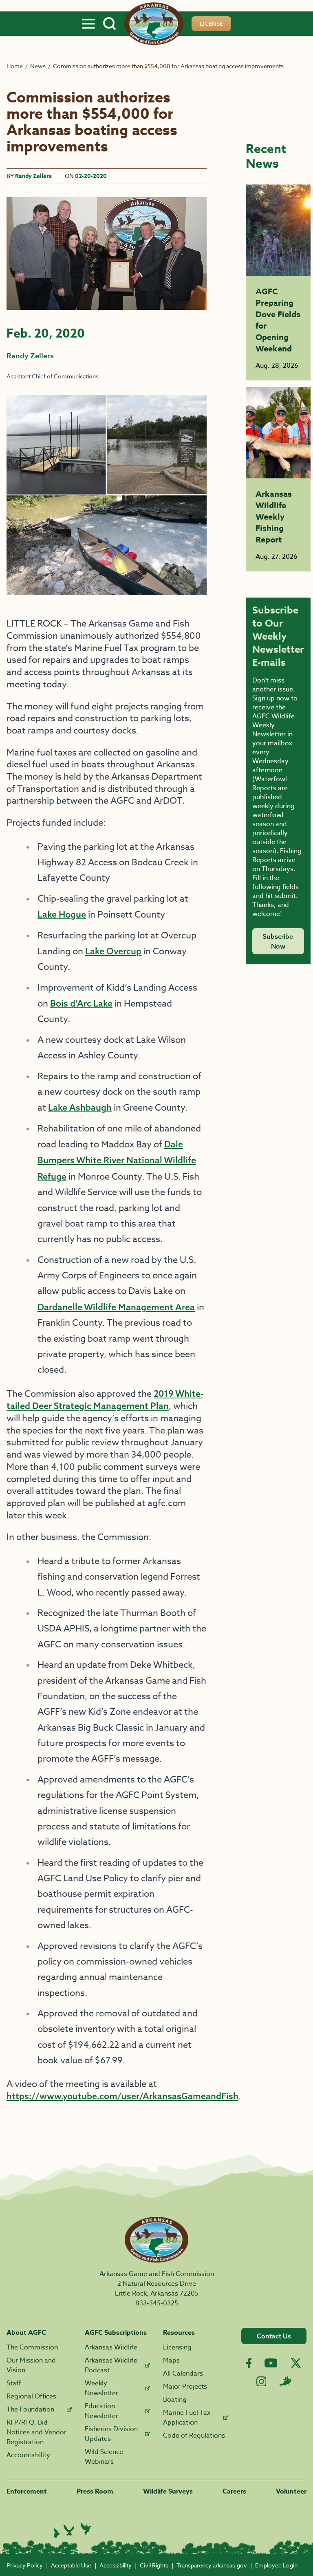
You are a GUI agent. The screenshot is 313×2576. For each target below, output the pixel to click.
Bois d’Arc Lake (81, 1003)
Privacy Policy (25, 2565)
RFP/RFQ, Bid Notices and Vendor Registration (36, 2432)
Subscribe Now (278, 941)
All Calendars (183, 2374)
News (38, 66)
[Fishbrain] (285, 2381)
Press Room (95, 2492)
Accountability (28, 2455)
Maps (171, 2360)
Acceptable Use (71, 2565)
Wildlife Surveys (168, 2492)
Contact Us (274, 2336)
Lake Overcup (113, 951)
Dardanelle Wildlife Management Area (116, 1307)
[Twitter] (296, 2363)
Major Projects (185, 2387)
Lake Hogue (62, 914)
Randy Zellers (33, 176)
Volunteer (291, 2492)
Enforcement (27, 2492)
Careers (234, 2492)
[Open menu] (88, 24)
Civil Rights (154, 2565)
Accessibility (116, 2565)
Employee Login (276, 2565)
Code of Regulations (194, 2436)
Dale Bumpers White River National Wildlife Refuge (117, 1160)
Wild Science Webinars (104, 2457)
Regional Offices (31, 2396)
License (211, 23)
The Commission (32, 2347)
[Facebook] (249, 2363)
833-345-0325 (157, 2303)
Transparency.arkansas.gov (212, 2565)
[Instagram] (261, 2382)
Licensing (177, 2347)
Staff (14, 2383)
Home (15, 66)
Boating (175, 2400)
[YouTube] (271, 2363)
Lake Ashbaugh (80, 1107)
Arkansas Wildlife (111, 2347)
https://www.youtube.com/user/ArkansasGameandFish (122, 2096)
